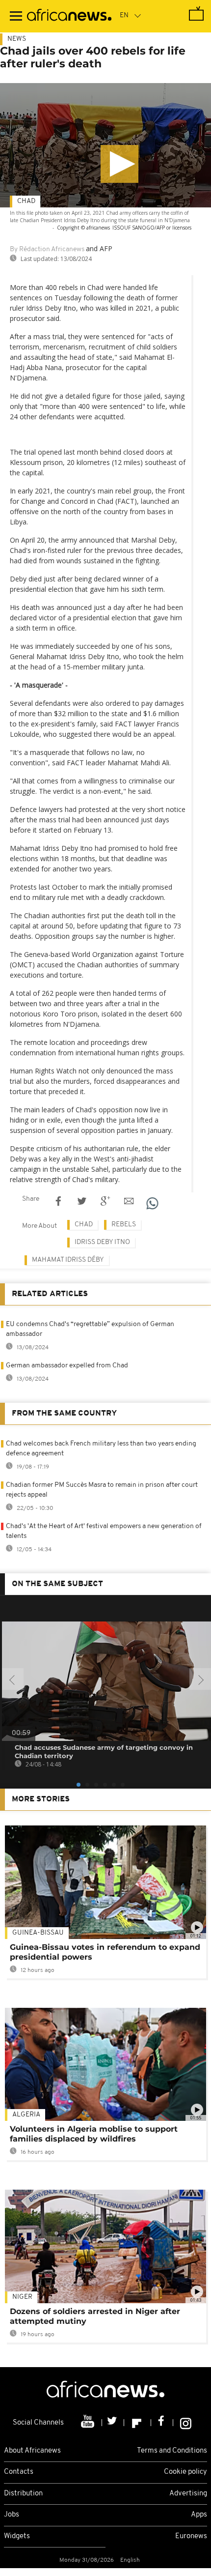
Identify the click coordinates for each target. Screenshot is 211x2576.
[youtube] (89, 2423)
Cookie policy (185, 2472)
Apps (199, 2515)
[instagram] (186, 2423)
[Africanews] (69, 16)
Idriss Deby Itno (102, 1242)
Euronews (191, 2536)
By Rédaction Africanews (47, 249)
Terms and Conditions (172, 2451)
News (17, 39)
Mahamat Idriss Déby (68, 1260)
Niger (22, 2297)
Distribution (23, 2494)
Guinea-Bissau (38, 1933)
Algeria (26, 2115)
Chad (26, 201)
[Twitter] (113, 2423)
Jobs (12, 2515)
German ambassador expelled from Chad (67, 1366)
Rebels (124, 1225)
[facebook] (162, 2423)
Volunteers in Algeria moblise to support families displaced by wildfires (94, 2134)
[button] (119, 164)
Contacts (19, 2472)
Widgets (17, 2536)
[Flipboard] (138, 2423)
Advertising (188, 2494)
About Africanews (32, 2451)
